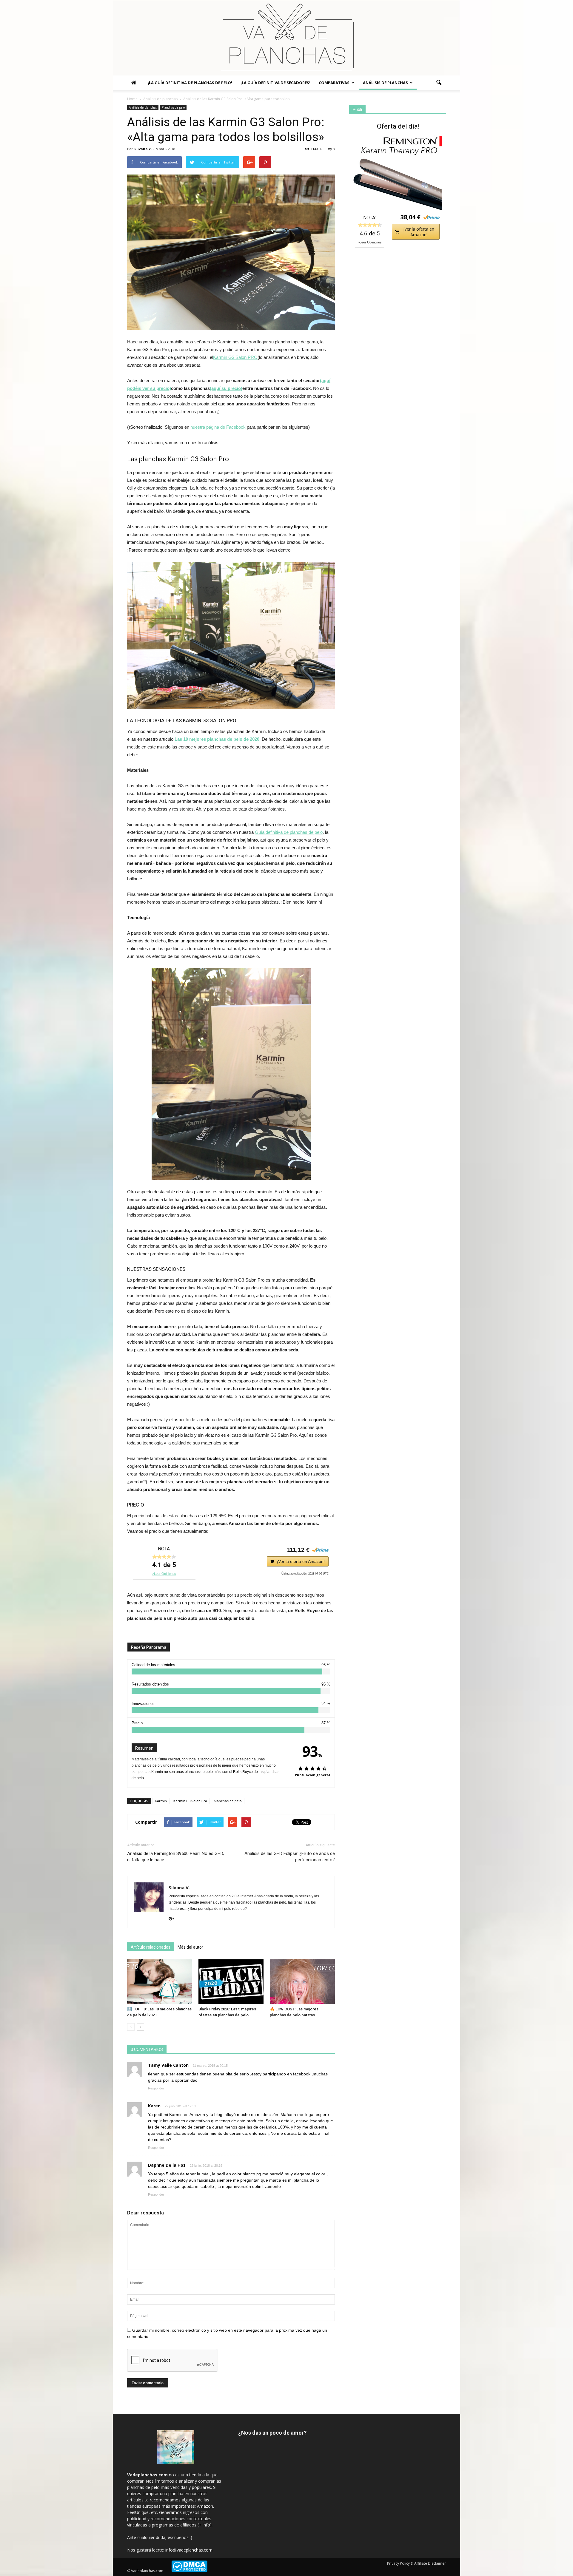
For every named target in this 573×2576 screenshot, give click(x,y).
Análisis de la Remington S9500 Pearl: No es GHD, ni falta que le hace (175, 1857)
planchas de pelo (228, 1801)
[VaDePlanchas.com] (286, 38)
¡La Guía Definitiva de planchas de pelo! (190, 83)
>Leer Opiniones (164, 1574)
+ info (204, 2525)
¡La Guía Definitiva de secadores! (275, 83)
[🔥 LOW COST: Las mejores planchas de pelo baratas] (302, 1982)
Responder (156, 2088)
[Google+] (174, 1919)
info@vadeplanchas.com (189, 2550)
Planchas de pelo (173, 107)
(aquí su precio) (226, 388)
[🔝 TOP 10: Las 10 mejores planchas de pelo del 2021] (160, 1982)
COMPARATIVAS (334, 83)
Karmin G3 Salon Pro (190, 1801)
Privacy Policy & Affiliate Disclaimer (416, 2563)
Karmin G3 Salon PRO (235, 357)
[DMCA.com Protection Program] (189, 2571)
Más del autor (190, 1947)
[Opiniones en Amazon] (164, 1557)
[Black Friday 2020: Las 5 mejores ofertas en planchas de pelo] (231, 1982)
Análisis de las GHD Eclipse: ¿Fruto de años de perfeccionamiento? (290, 1857)
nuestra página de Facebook (218, 427)
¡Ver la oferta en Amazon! (301, 1561)
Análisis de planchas (385, 83)
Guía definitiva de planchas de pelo (289, 832)
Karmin (161, 1801)
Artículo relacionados (151, 1947)
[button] (439, 83)
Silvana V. (143, 149)
